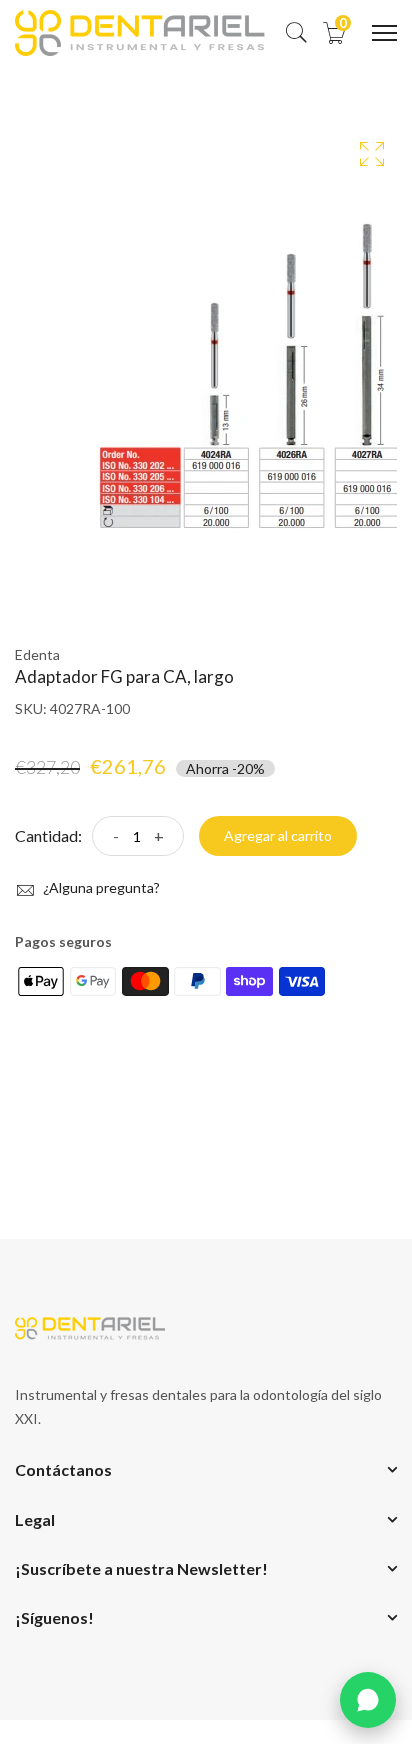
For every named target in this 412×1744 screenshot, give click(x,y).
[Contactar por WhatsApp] (368, 1700)
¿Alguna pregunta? (100, 887)
